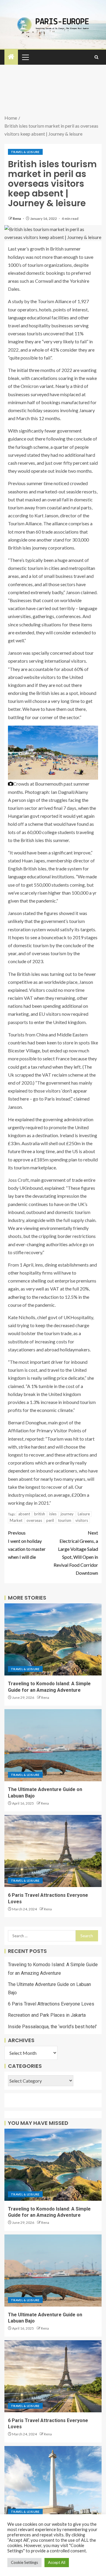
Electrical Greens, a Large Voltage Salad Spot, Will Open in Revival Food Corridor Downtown (76, 1553)
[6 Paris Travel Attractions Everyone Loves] (53, 1851)
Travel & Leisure (25, 152)
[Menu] (25, 57)
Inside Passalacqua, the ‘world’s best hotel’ (52, 2027)
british (40, 1514)
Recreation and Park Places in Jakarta (47, 2015)
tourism (65, 1520)
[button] (25, 57)
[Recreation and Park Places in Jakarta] (53, 2482)
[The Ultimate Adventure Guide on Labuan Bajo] (53, 1745)
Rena (17, 218)
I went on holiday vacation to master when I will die (27, 1545)
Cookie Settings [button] (24, 2562)
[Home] (11, 57)
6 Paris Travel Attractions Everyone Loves (51, 2004)
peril (50, 1520)
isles (53, 1514)
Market (16, 1520)
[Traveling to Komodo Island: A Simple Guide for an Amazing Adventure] (53, 1639)
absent (24, 1514)
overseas (34, 1520)
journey (67, 1514)
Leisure (84, 1514)
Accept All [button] (57, 2562)
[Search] (96, 57)
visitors (82, 1520)
